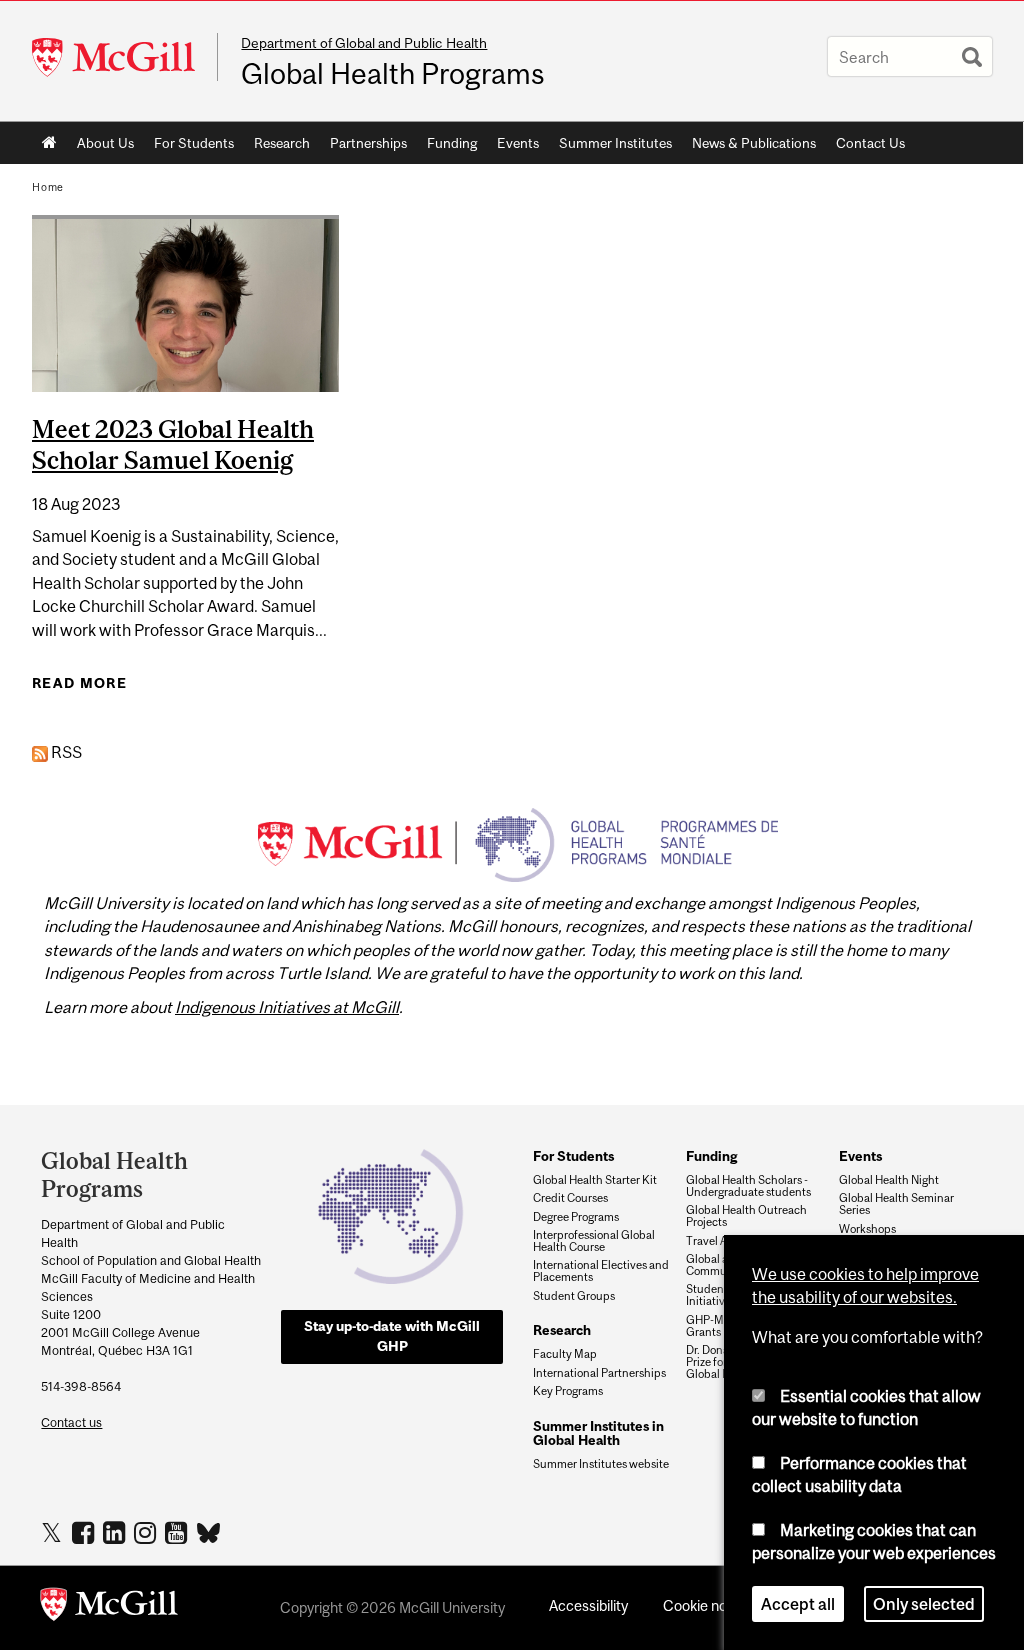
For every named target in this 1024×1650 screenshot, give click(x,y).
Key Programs (568, 1391)
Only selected (924, 1604)
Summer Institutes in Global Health (598, 1433)
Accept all (798, 1604)
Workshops (867, 1229)
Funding (452, 143)
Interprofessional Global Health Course (594, 1241)
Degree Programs (576, 1217)
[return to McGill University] (109, 1608)
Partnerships (368, 143)
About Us (105, 143)
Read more (79, 683)
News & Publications (754, 143)
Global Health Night (889, 1180)
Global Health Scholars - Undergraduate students (748, 1186)
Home (49, 143)
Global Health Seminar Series (896, 1204)
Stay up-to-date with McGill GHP (392, 1336)
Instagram (147, 1532)
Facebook (85, 1532)
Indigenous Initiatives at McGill (287, 1007)
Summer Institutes (615, 143)
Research (282, 143)
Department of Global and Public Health (364, 43)
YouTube (178, 1532)
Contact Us (870, 143)
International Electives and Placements (601, 1271)
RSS (65, 752)
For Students (194, 143)
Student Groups (574, 1296)
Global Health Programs (393, 74)
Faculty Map (565, 1354)
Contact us (71, 1422)
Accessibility (588, 1605)
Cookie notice (707, 1605)
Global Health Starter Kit (595, 1180)
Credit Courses (570, 1198)
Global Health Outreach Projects (746, 1216)
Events (518, 143)
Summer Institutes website (601, 1464)
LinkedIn (116, 1532)
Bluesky (209, 1531)
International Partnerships (599, 1373)
